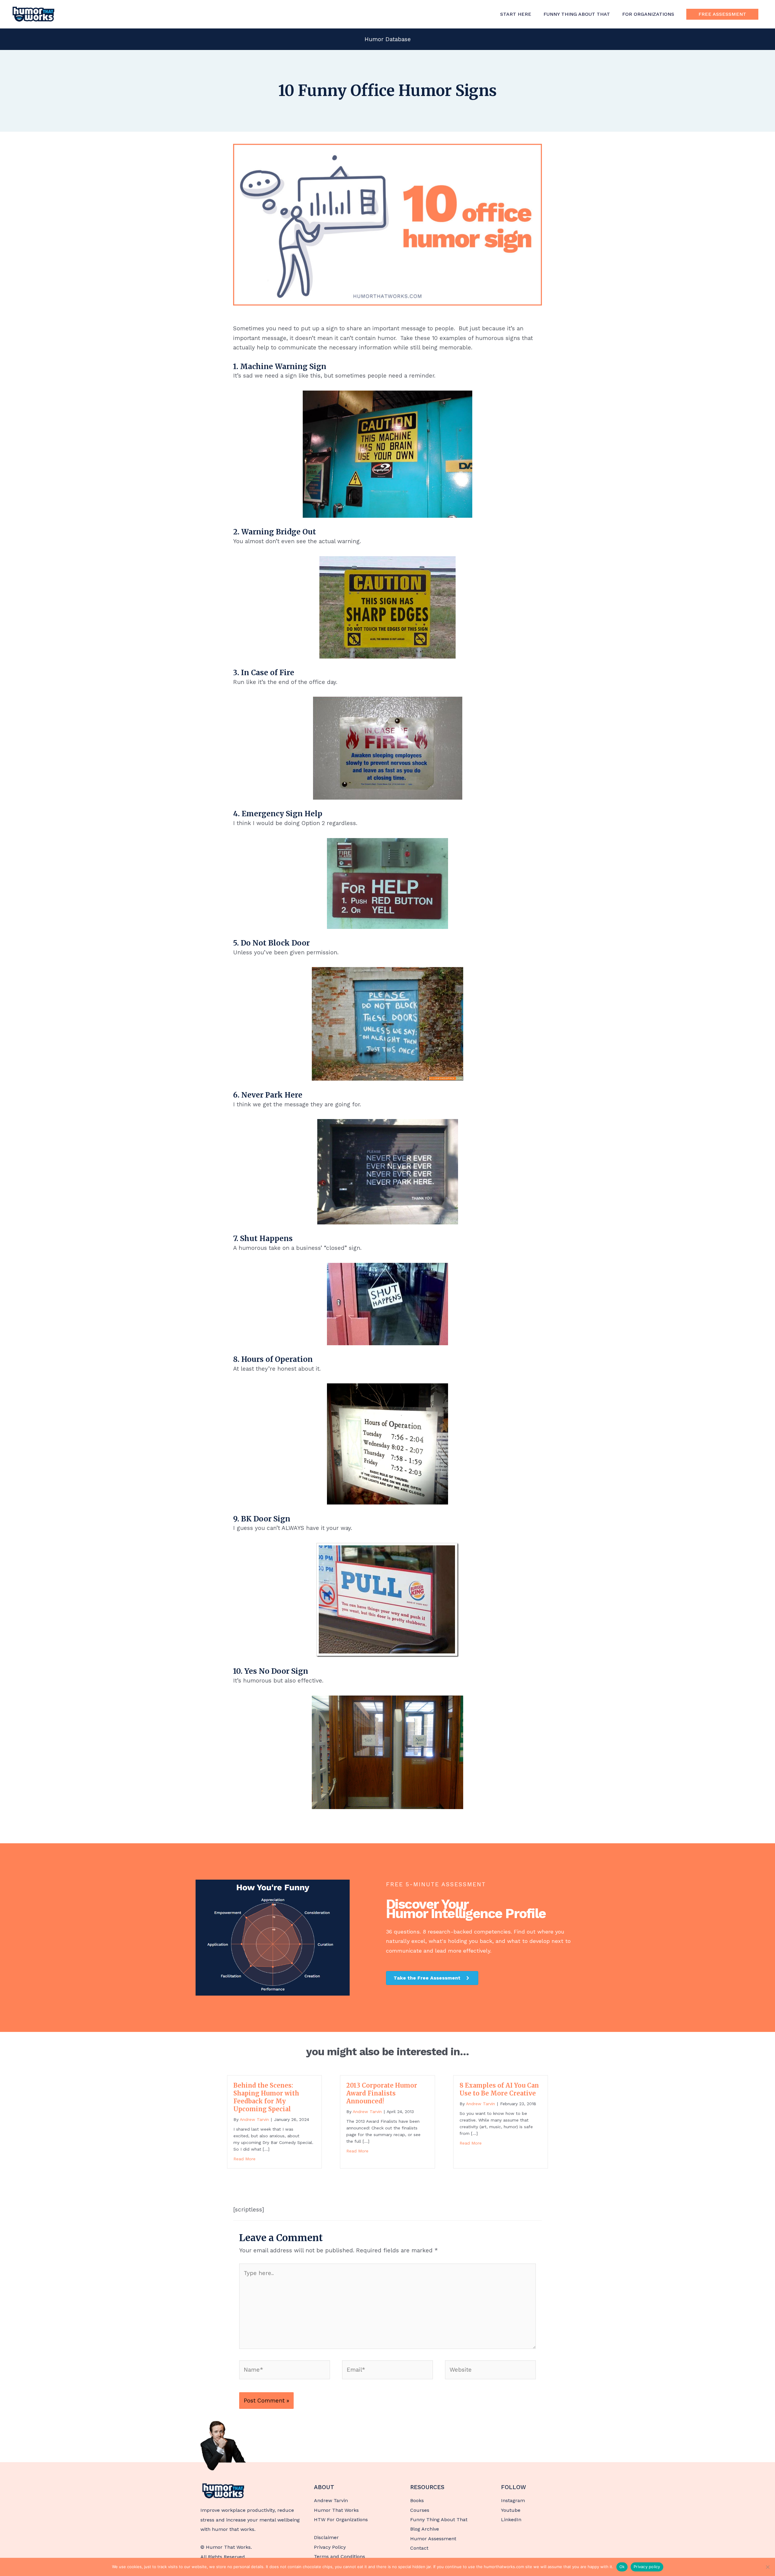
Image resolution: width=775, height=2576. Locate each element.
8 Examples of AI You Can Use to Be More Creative (499, 2089)
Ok (622, 2567)
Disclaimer (326, 2537)
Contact (419, 2548)
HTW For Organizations (341, 2520)
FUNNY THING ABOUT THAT (577, 14)
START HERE (516, 14)
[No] (767, 2567)
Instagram (513, 2500)
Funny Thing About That (439, 2520)
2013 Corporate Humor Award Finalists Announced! (382, 2093)
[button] (722, 14)
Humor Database (388, 39)
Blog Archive (425, 2529)
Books (417, 2500)
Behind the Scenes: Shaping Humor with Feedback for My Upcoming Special (266, 2097)
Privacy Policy (330, 2547)
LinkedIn (511, 2520)
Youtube (511, 2510)
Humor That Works (336, 2510)
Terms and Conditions (340, 2556)
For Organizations (648, 14)
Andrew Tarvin (331, 2500)
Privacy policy (647, 2567)
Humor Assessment (433, 2539)
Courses (420, 2510)
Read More (244, 2159)
